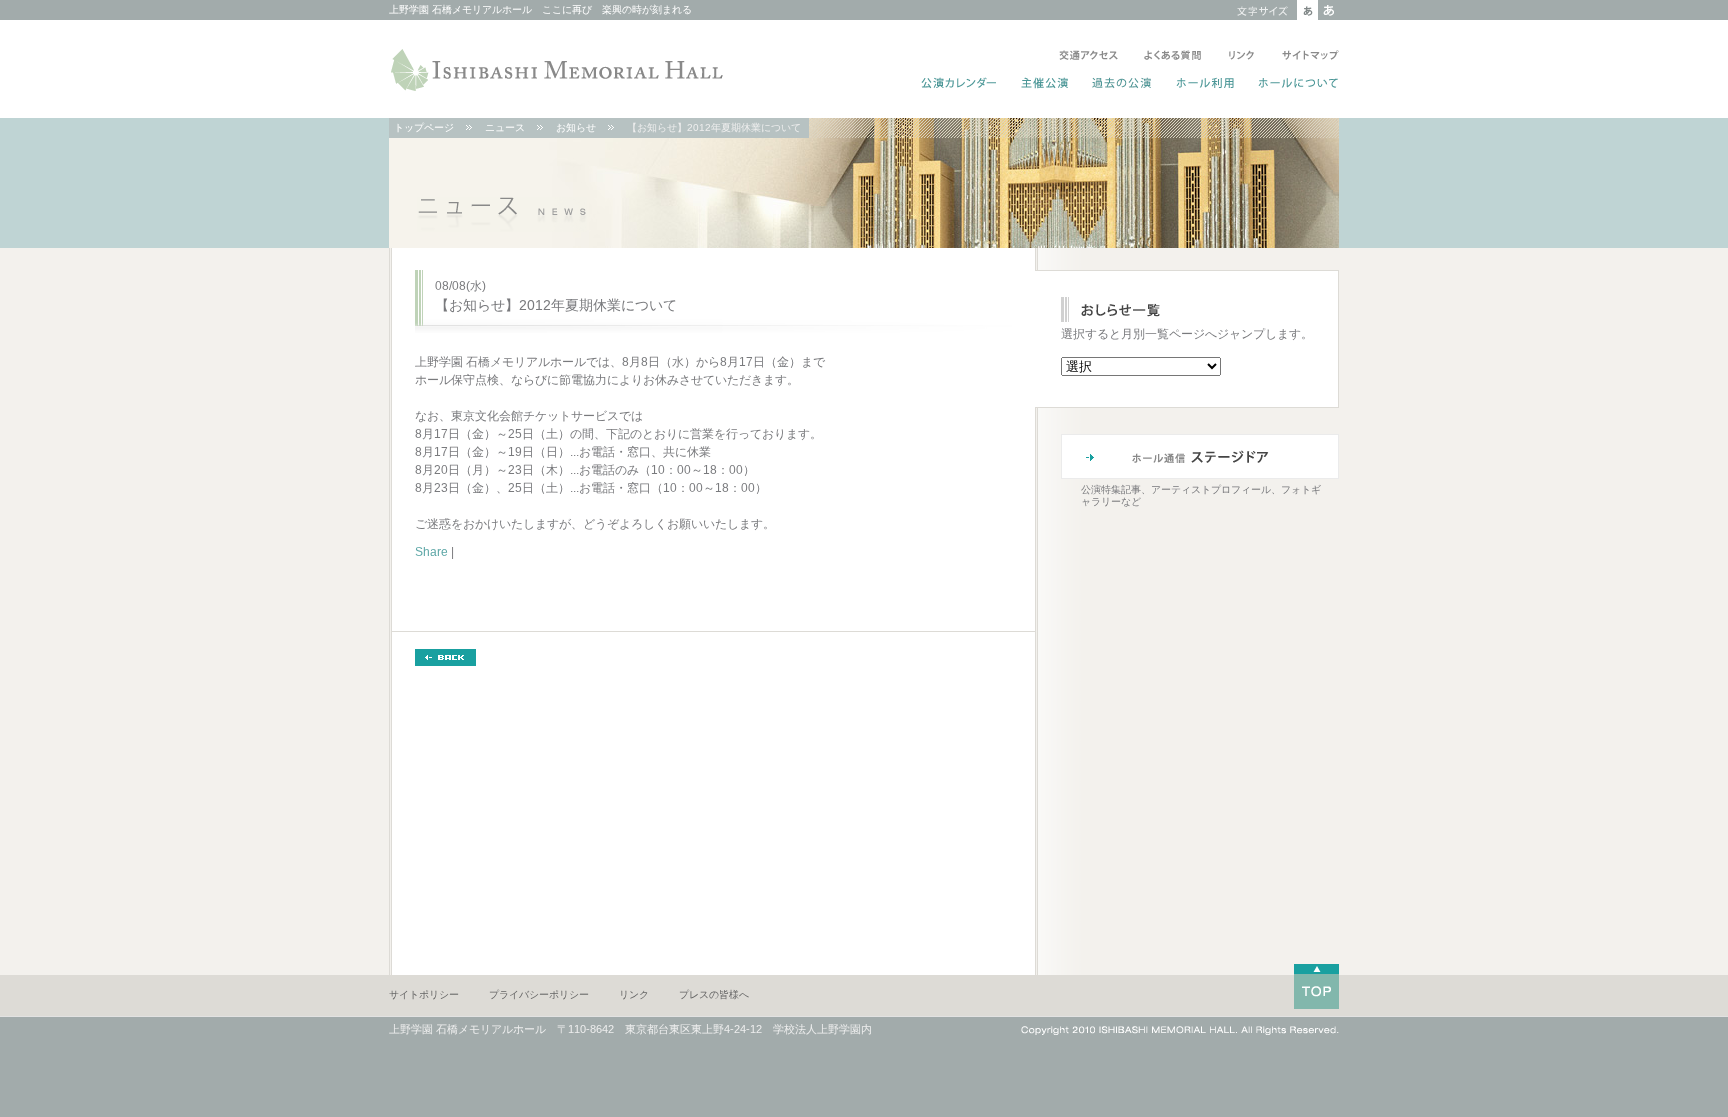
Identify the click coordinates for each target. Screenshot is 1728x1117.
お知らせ (576, 127)
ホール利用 (1205, 85)
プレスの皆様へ (714, 994)
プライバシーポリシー (539, 994)
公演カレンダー (959, 85)
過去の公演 (1122, 85)
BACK (445, 657)
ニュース (505, 127)
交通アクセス (1088, 57)
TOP (1316, 986)
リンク (1241, 57)
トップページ (424, 127)
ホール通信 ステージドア (1200, 456)
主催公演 (1045, 85)
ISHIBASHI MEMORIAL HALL (559, 70)
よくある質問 (1173, 57)
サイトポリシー (424, 994)
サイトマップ (1306, 57)
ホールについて (1294, 85)
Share (431, 552)
